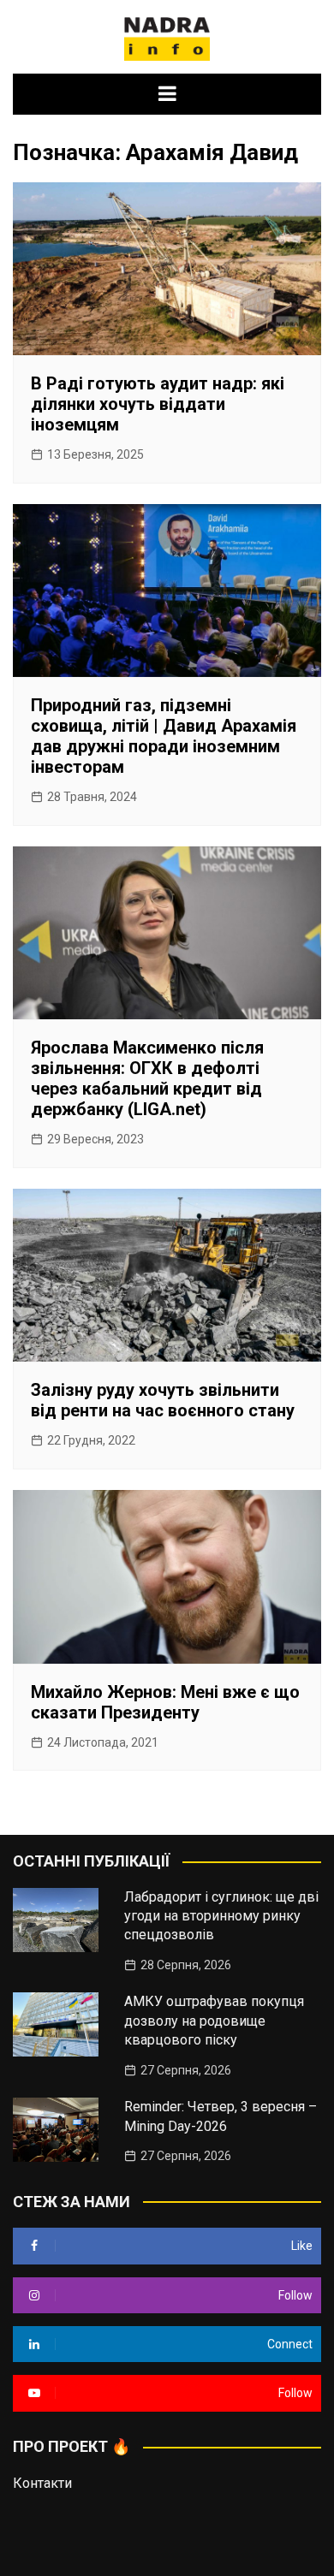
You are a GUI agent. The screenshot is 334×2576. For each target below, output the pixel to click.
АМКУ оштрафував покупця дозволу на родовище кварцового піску (214, 2021)
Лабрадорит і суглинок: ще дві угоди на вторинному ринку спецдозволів (221, 1916)
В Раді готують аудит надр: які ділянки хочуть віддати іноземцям (158, 404)
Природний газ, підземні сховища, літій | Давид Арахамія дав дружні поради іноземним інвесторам (164, 736)
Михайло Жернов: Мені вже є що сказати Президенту (165, 1702)
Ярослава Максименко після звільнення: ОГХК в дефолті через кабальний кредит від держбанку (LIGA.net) (147, 1078)
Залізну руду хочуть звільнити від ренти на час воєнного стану (163, 1400)
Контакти (42, 2483)
